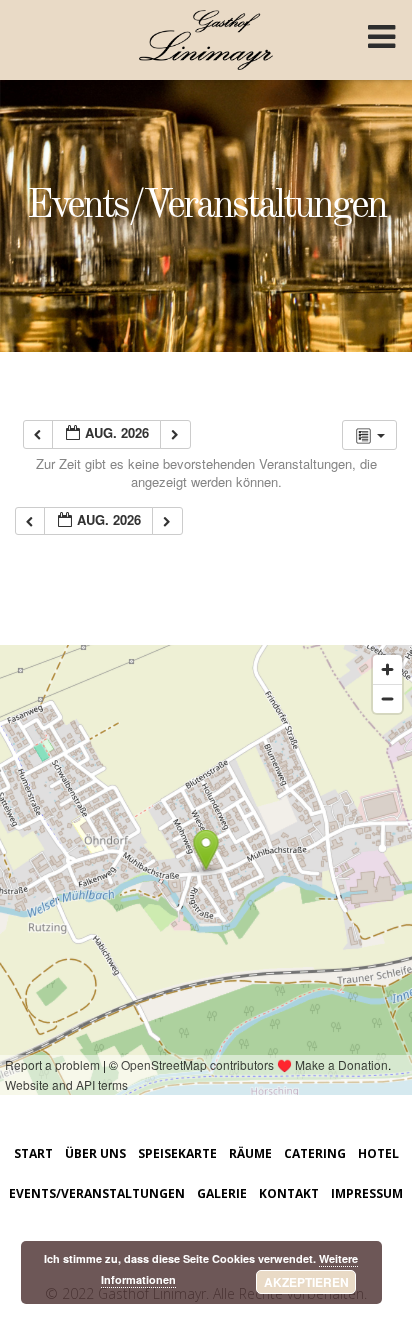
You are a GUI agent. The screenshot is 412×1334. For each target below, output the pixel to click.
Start (33, 1153)
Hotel (378, 1153)
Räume (250, 1153)
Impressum (367, 1193)
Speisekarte (177, 1153)
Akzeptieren (306, 1282)
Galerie (222, 1193)
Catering (315, 1153)
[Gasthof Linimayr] (206, 20)
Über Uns (95, 1153)
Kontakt (289, 1193)
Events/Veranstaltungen (97, 1193)
